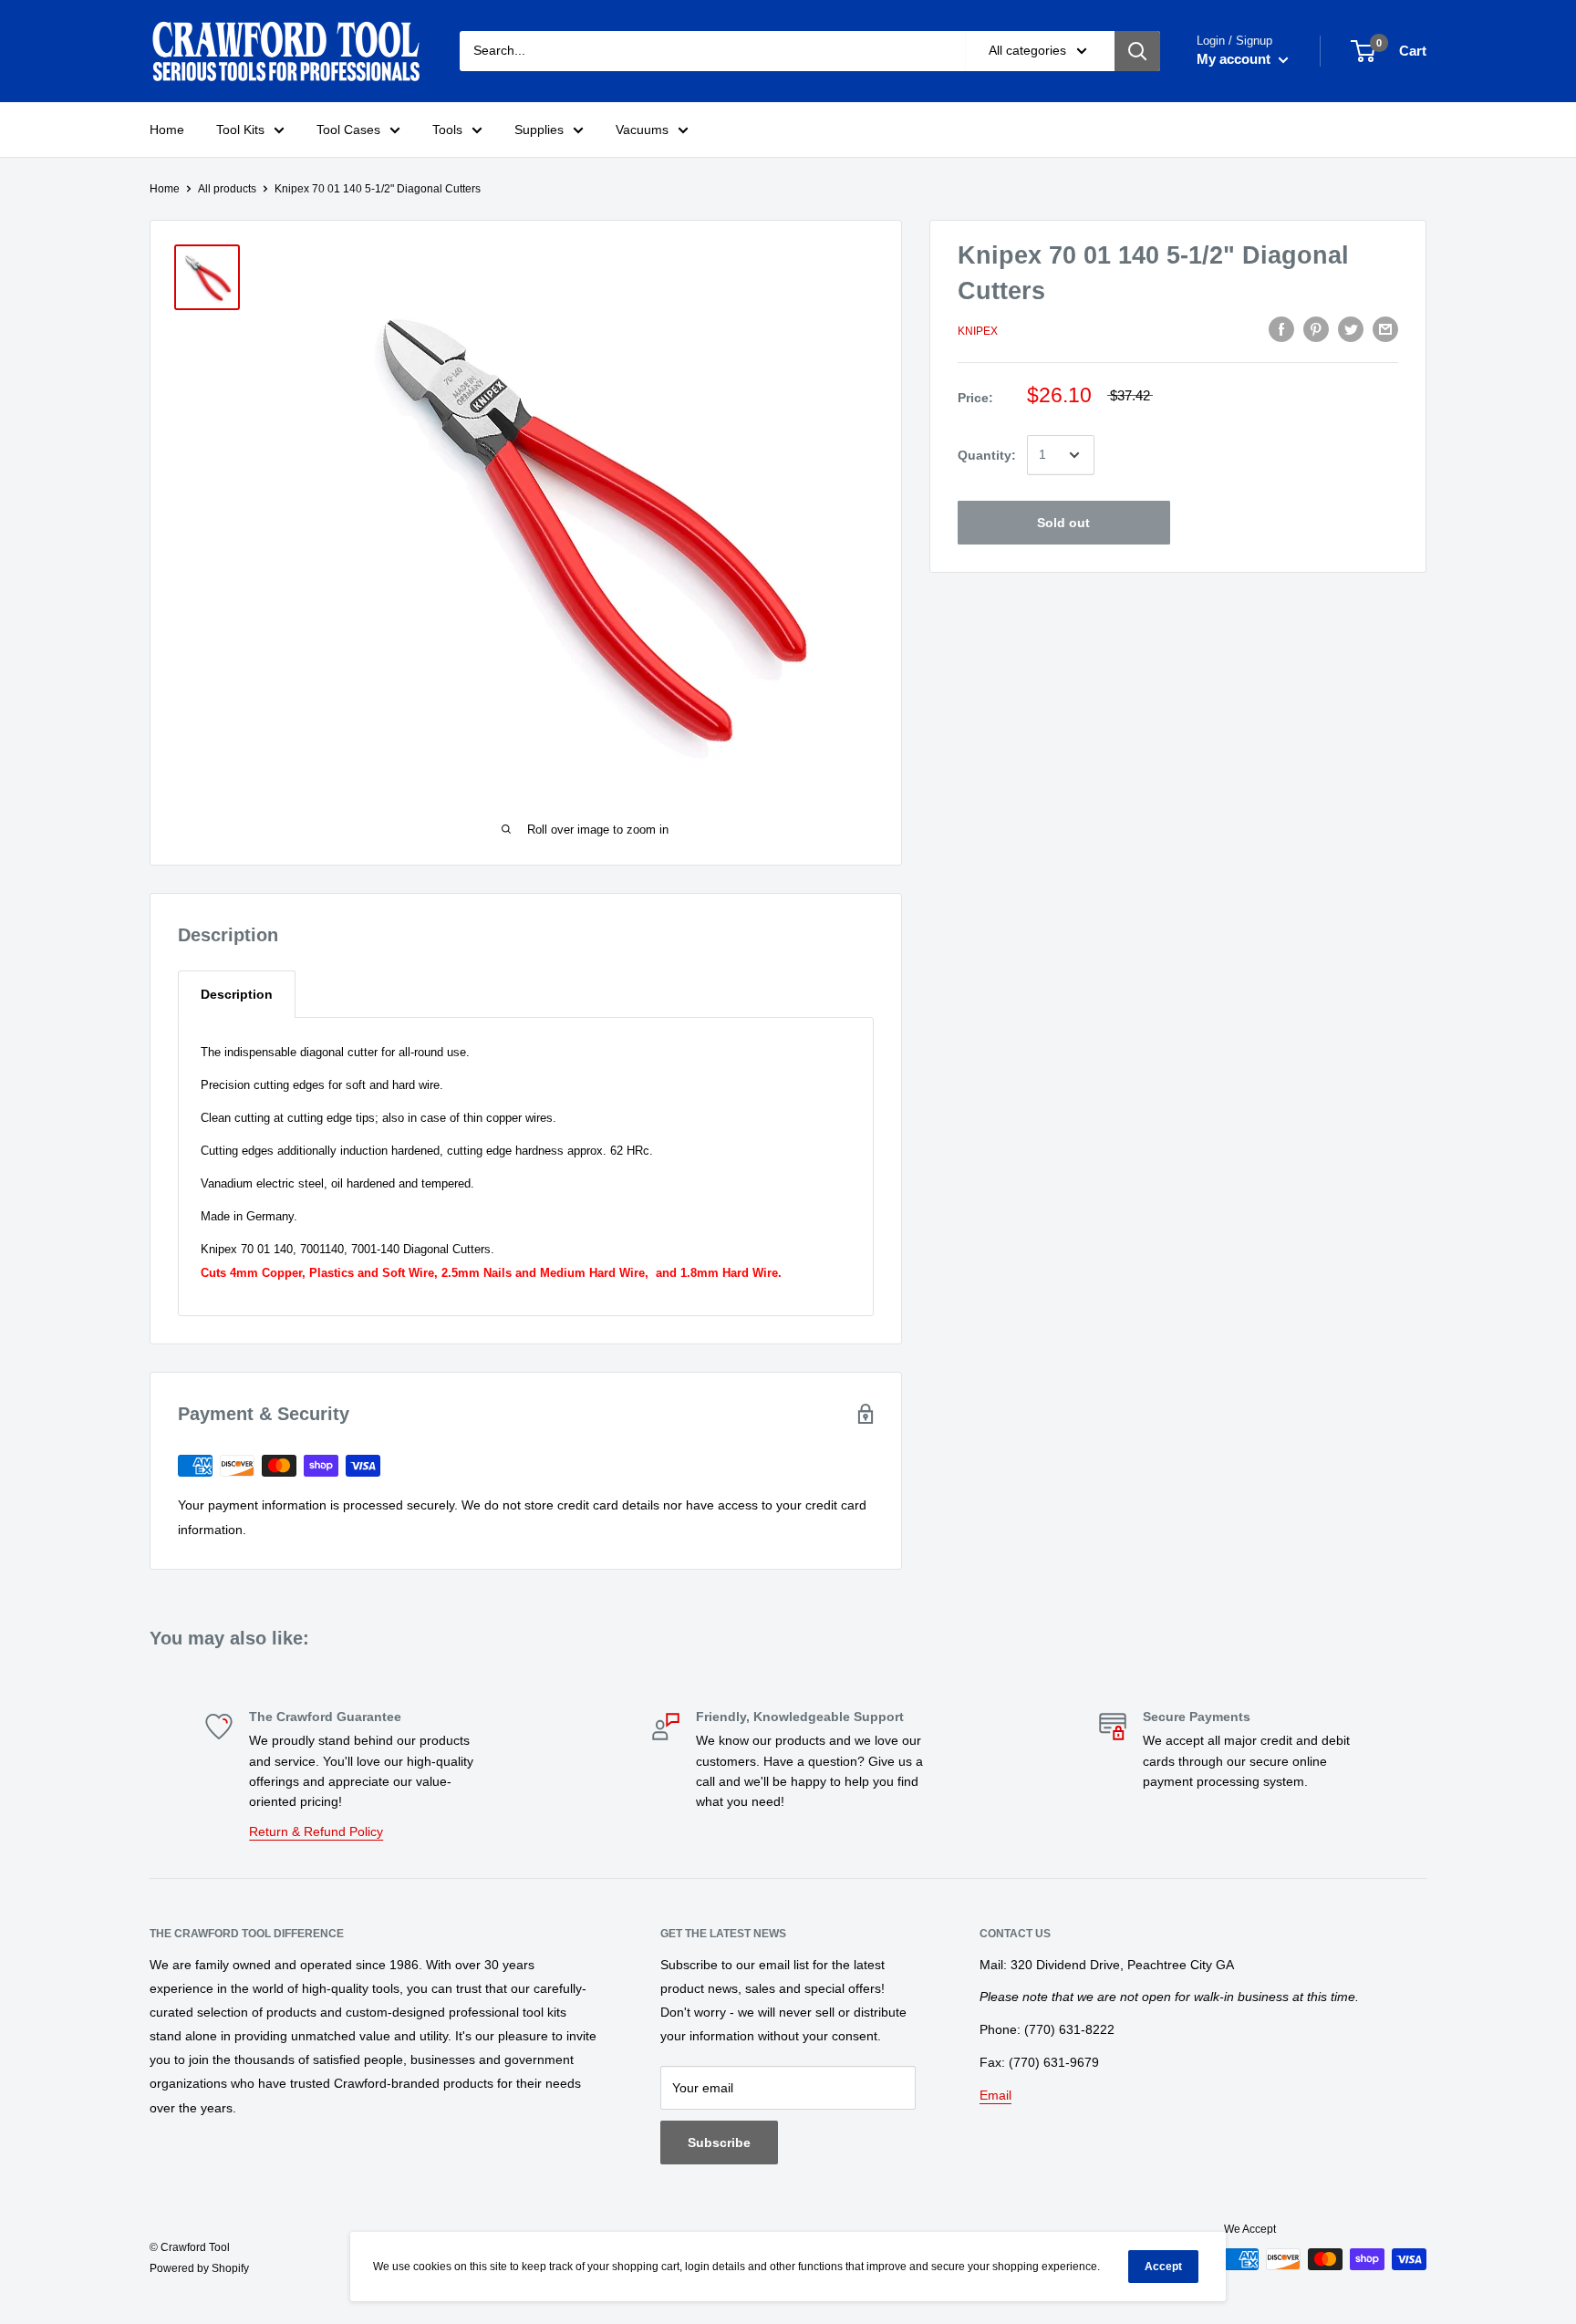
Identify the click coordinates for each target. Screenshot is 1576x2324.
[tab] (237, 994)
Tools (447, 130)
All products (227, 189)
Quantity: (987, 455)
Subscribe (719, 2142)
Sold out (1063, 523)
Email (995, 2095)
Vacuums (642, 130)
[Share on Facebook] (1281, 328)
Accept (1163, 2267)
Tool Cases (348, 130)
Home (167, 130)
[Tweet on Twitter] (1351, 328)
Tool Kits (240, 130)
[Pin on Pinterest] (1316, 328)
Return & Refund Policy (316, 1831)
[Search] (1137, 51)
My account (1235, 59)
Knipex (978, 331)
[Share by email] (1385, 328)
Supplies (539, 130)
